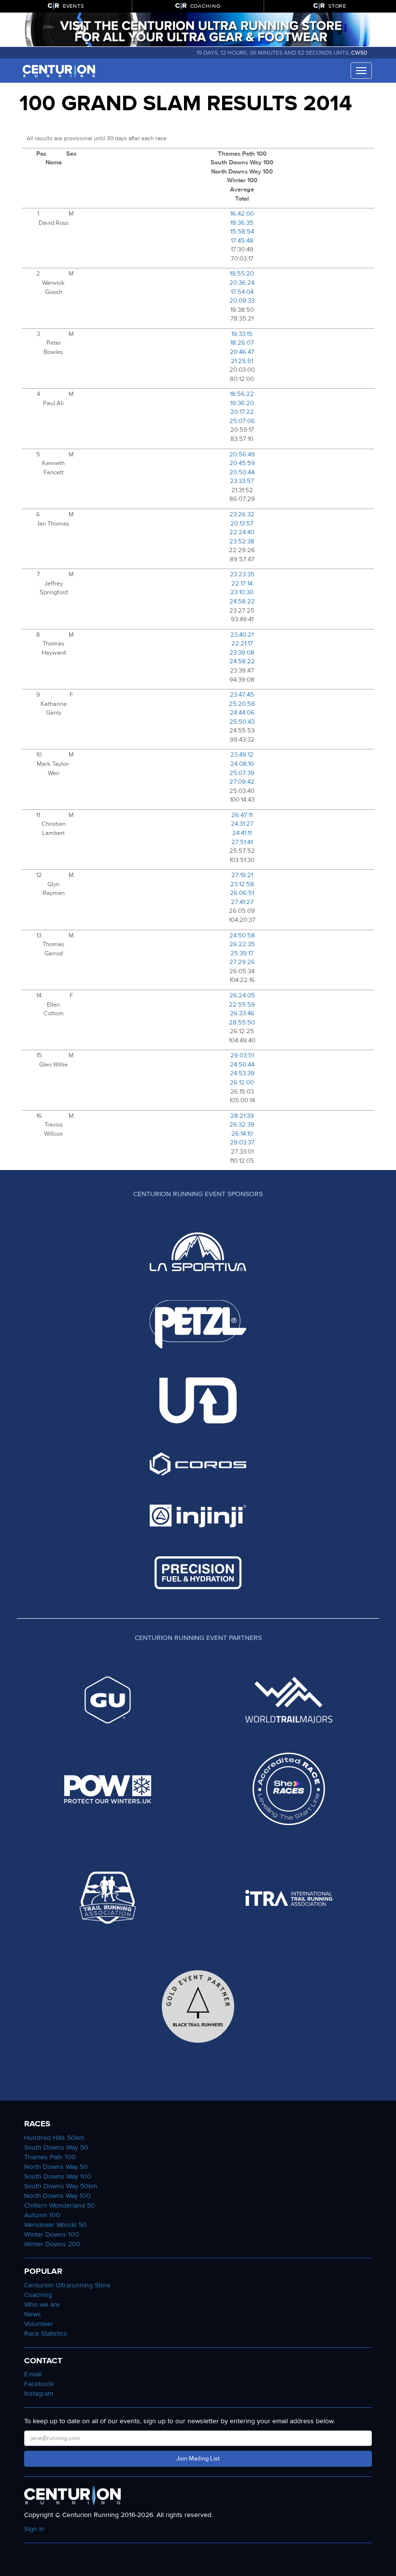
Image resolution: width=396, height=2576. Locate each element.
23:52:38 (242, 542)
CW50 (359, 53)
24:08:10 (242, 764)
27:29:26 (242, 962)
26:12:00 (242, 1083)
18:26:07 (242, 343)
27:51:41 (242, 842)
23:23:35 (242, 574)
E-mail (33, 2374)
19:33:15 (242, 334)
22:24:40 (242, 532)
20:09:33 (242, 301)
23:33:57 (242, 481)
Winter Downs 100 (52, 2234)
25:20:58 (242, 704)
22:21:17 (242, 644)
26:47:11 (242, 815)
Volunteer (39, 2324)
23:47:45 (242, 695)
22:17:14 (242, 584)
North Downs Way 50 (56, 2167)
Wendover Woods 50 (56, 2225)
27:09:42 (242, 782)
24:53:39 (242, 1073)
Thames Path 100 (50, 2157)
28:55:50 (242, 1023)
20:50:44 (242, 472)
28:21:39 (242, 1116)
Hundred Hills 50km (54, 2138)
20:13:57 (242, 524)
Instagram (39, 2393)
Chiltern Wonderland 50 (60, 2205)
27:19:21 (242, 875)
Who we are (42, 2305)
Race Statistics (46, 2334)
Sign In (34, 2529)
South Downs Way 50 (56, 2147)
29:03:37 (242, 1142)
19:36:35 (242, 223)
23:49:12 (242, 755)
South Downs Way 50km (61, 2186)
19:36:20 (242, 403)
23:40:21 (242, 635)
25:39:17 (242, 953)
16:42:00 (242, 214)
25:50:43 (242, 722)
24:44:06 (242, 713)
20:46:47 (242, 352)
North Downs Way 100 (57, 2196)
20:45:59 (242, 463)
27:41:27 (242, 902)
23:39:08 (242, 653)
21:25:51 (242, 361)
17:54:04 (242, 292)
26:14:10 (242, 1134)
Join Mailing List (198, 2459)
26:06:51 (242, 893)
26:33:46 (242, 1013)
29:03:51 (242, 1055)
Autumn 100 (42, 2215)
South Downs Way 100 (58, 2176)
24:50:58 (242, 936)
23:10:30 (242, 592)
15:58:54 (242, 232)
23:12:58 (242, 884)
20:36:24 (242, 283)
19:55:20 (242, 274)
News (33, 2314)
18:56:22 (242, 394)
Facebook (39, 2384)
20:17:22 (242, 412)
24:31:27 (242, 824)
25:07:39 (242, 773)
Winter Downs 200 (52, 2244)
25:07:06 (242, 421)
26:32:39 (242, 1125)
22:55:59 (242, 1005)
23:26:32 (242, 514)
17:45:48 (242, 241)
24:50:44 (242, 1065)
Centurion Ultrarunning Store (67, 2285)
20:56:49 (242, 454)
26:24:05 (242, 995)
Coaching (38, 2295)
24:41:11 (242, 833)
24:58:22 (242, 601)
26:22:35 (242, 944)
